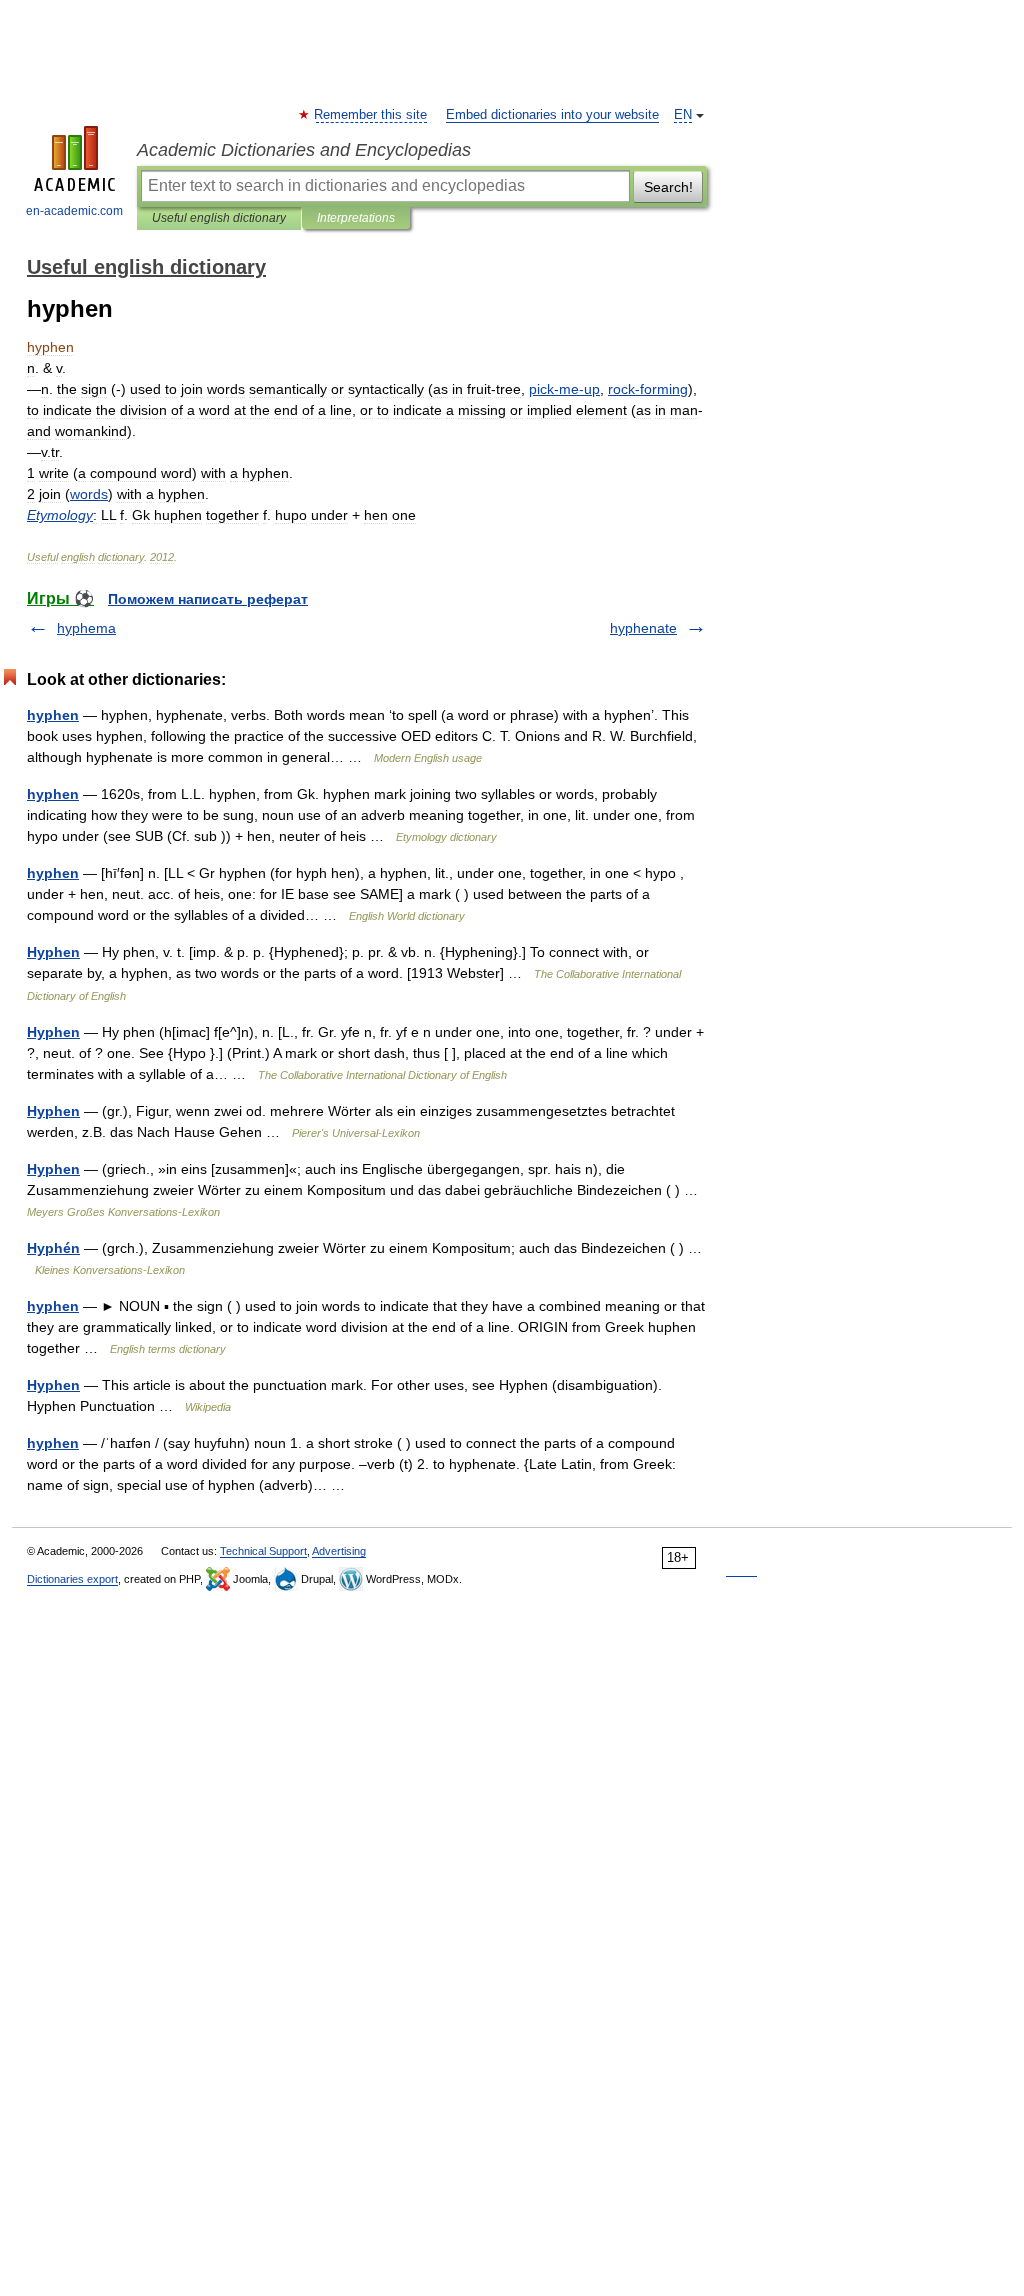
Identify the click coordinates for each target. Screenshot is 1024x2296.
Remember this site (371, 115)
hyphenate (643, 628)
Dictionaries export (72, 1579)
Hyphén (53, 1248)
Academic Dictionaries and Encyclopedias (304, 150)
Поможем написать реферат (208, 599)
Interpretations (356, 218)
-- (564, 389)
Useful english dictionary (219, 218)
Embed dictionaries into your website (552, 115)
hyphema (86, 628)
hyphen (53, 715)
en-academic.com (74, 211)
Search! (668, 187)
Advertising (339, 1551)
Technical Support (263, 1551)
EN (683, 115)
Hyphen (53, 952)
